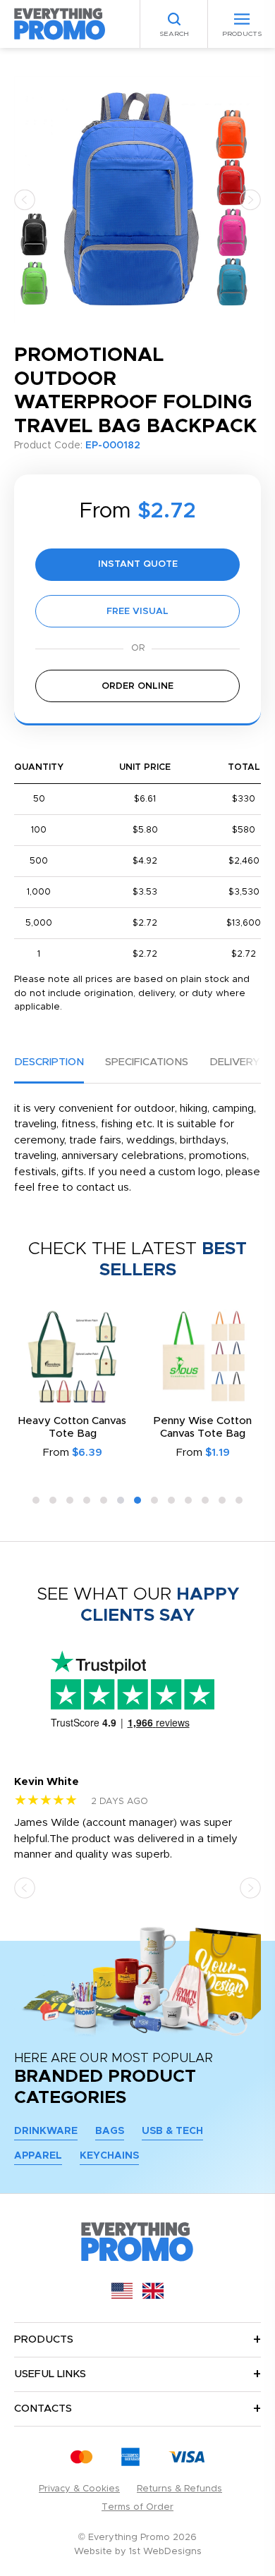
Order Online (137, 686)
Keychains (109, 2156)
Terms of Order (137, 2507)
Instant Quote (138, 564)
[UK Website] (153, 2296)
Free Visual (137, 612)
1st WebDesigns (165, 2552)
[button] (25, 199)
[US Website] (122, 2296)
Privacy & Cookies (79, 2489)
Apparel (38, 2156)
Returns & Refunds (179, 2489)
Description (49, 1062)
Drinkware (46, 2131)
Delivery (234, 1062)
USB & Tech (172, 2131)
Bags (110, 2131)
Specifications (147, 1062)
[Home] (60, 24)
